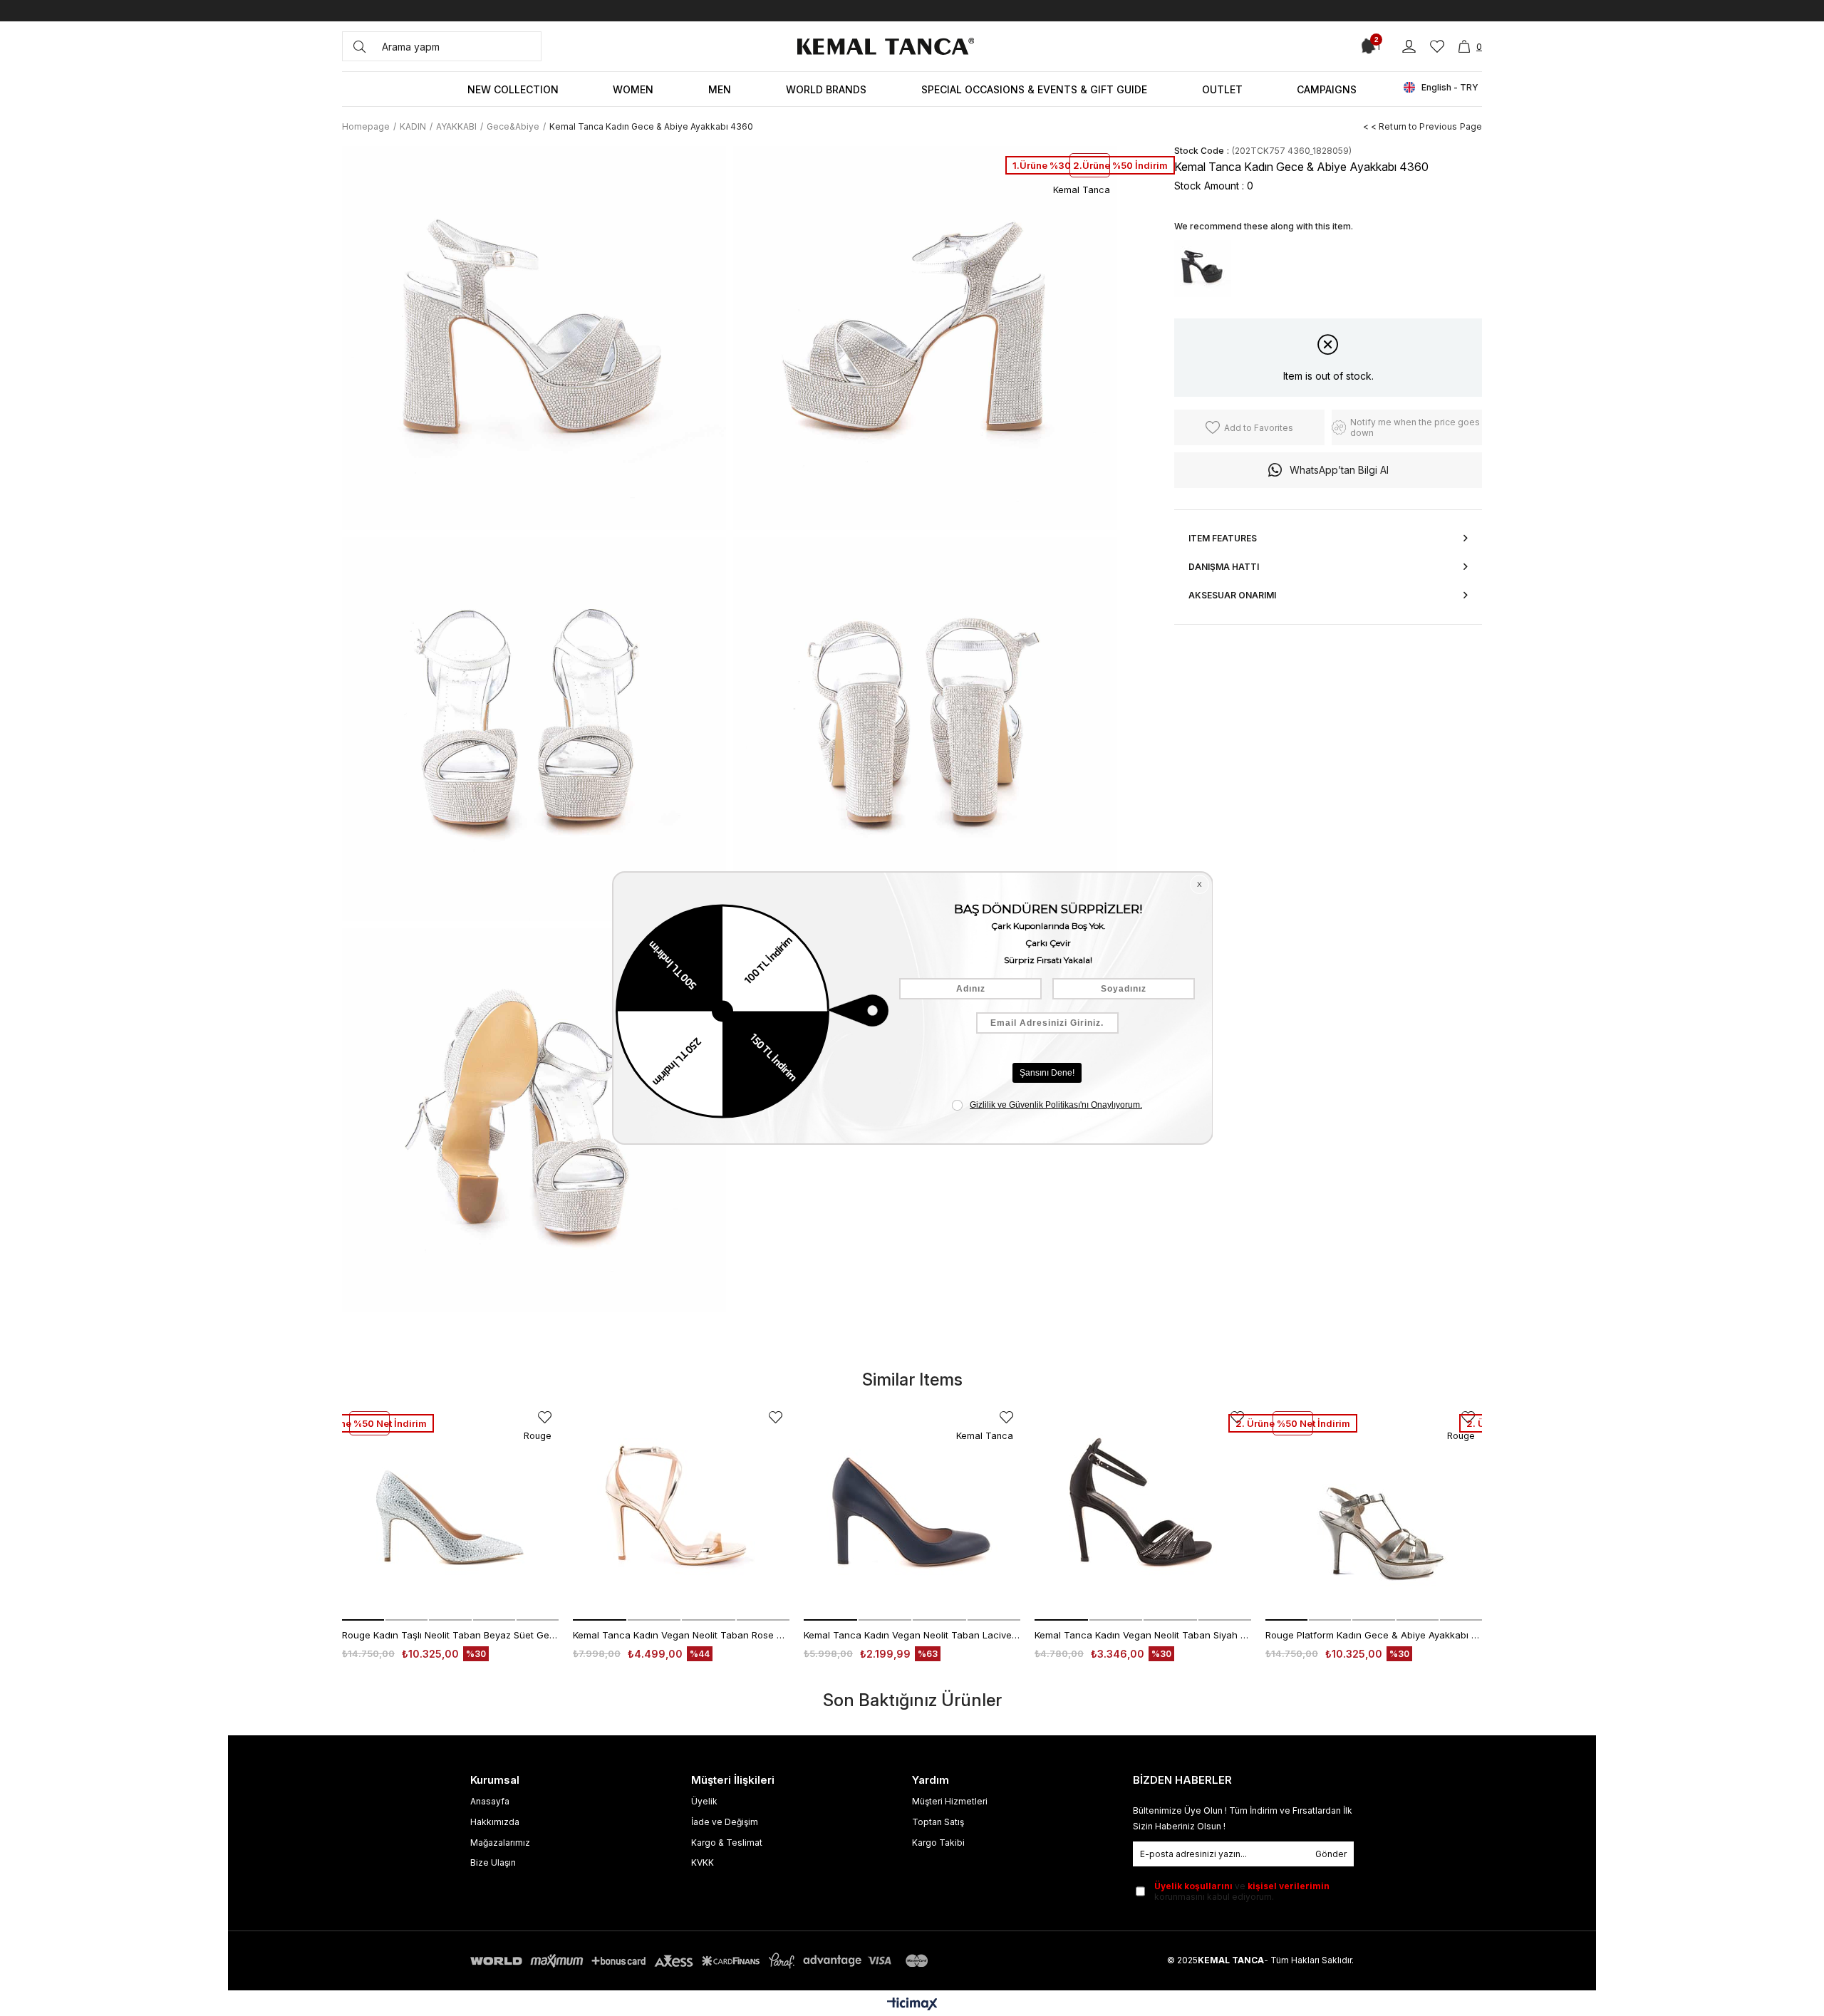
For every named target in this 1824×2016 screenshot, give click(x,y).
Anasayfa (490, 1801)
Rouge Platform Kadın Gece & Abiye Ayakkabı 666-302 (1374, 1635)
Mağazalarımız (500, 1843)
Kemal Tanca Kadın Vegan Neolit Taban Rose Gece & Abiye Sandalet (681, 1635)
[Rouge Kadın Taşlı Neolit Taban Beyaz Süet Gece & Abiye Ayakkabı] (450, 1512)
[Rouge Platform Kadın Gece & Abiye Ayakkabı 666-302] (1374, 1512)
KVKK (703, 1862)
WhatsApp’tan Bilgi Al (1339, 470)
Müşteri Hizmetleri (950, 1801)
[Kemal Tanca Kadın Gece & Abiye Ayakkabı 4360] (1203, 269)
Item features (1223, 538)
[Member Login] (1409, 47)
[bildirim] (1366, 46)
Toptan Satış (938, 1822)
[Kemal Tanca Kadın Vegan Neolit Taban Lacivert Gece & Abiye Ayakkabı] (912, 1512)
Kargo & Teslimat (727, 1843)
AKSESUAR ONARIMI (1232, 595)
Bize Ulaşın (493, 1862)
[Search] (359, 46)
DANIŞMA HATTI (1224, 567)
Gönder (1331, 1854)
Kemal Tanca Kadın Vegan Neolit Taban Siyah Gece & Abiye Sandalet (1143, 1635)
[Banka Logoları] (702, 1961)
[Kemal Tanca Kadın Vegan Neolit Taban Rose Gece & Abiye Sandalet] (681, 1512)
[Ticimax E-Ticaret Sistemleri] (912, 2005)
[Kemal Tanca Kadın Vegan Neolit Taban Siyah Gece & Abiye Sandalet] (1143, 1512)
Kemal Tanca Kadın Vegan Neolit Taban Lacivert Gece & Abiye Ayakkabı (912, 1635)
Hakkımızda (495, 1822)
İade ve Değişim (725, 1822)
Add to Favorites (545, 1417)
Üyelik (704, 1801)
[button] (363, 1620)
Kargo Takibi (938, 1843)
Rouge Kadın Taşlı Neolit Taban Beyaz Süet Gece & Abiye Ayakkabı (450, 1635)
